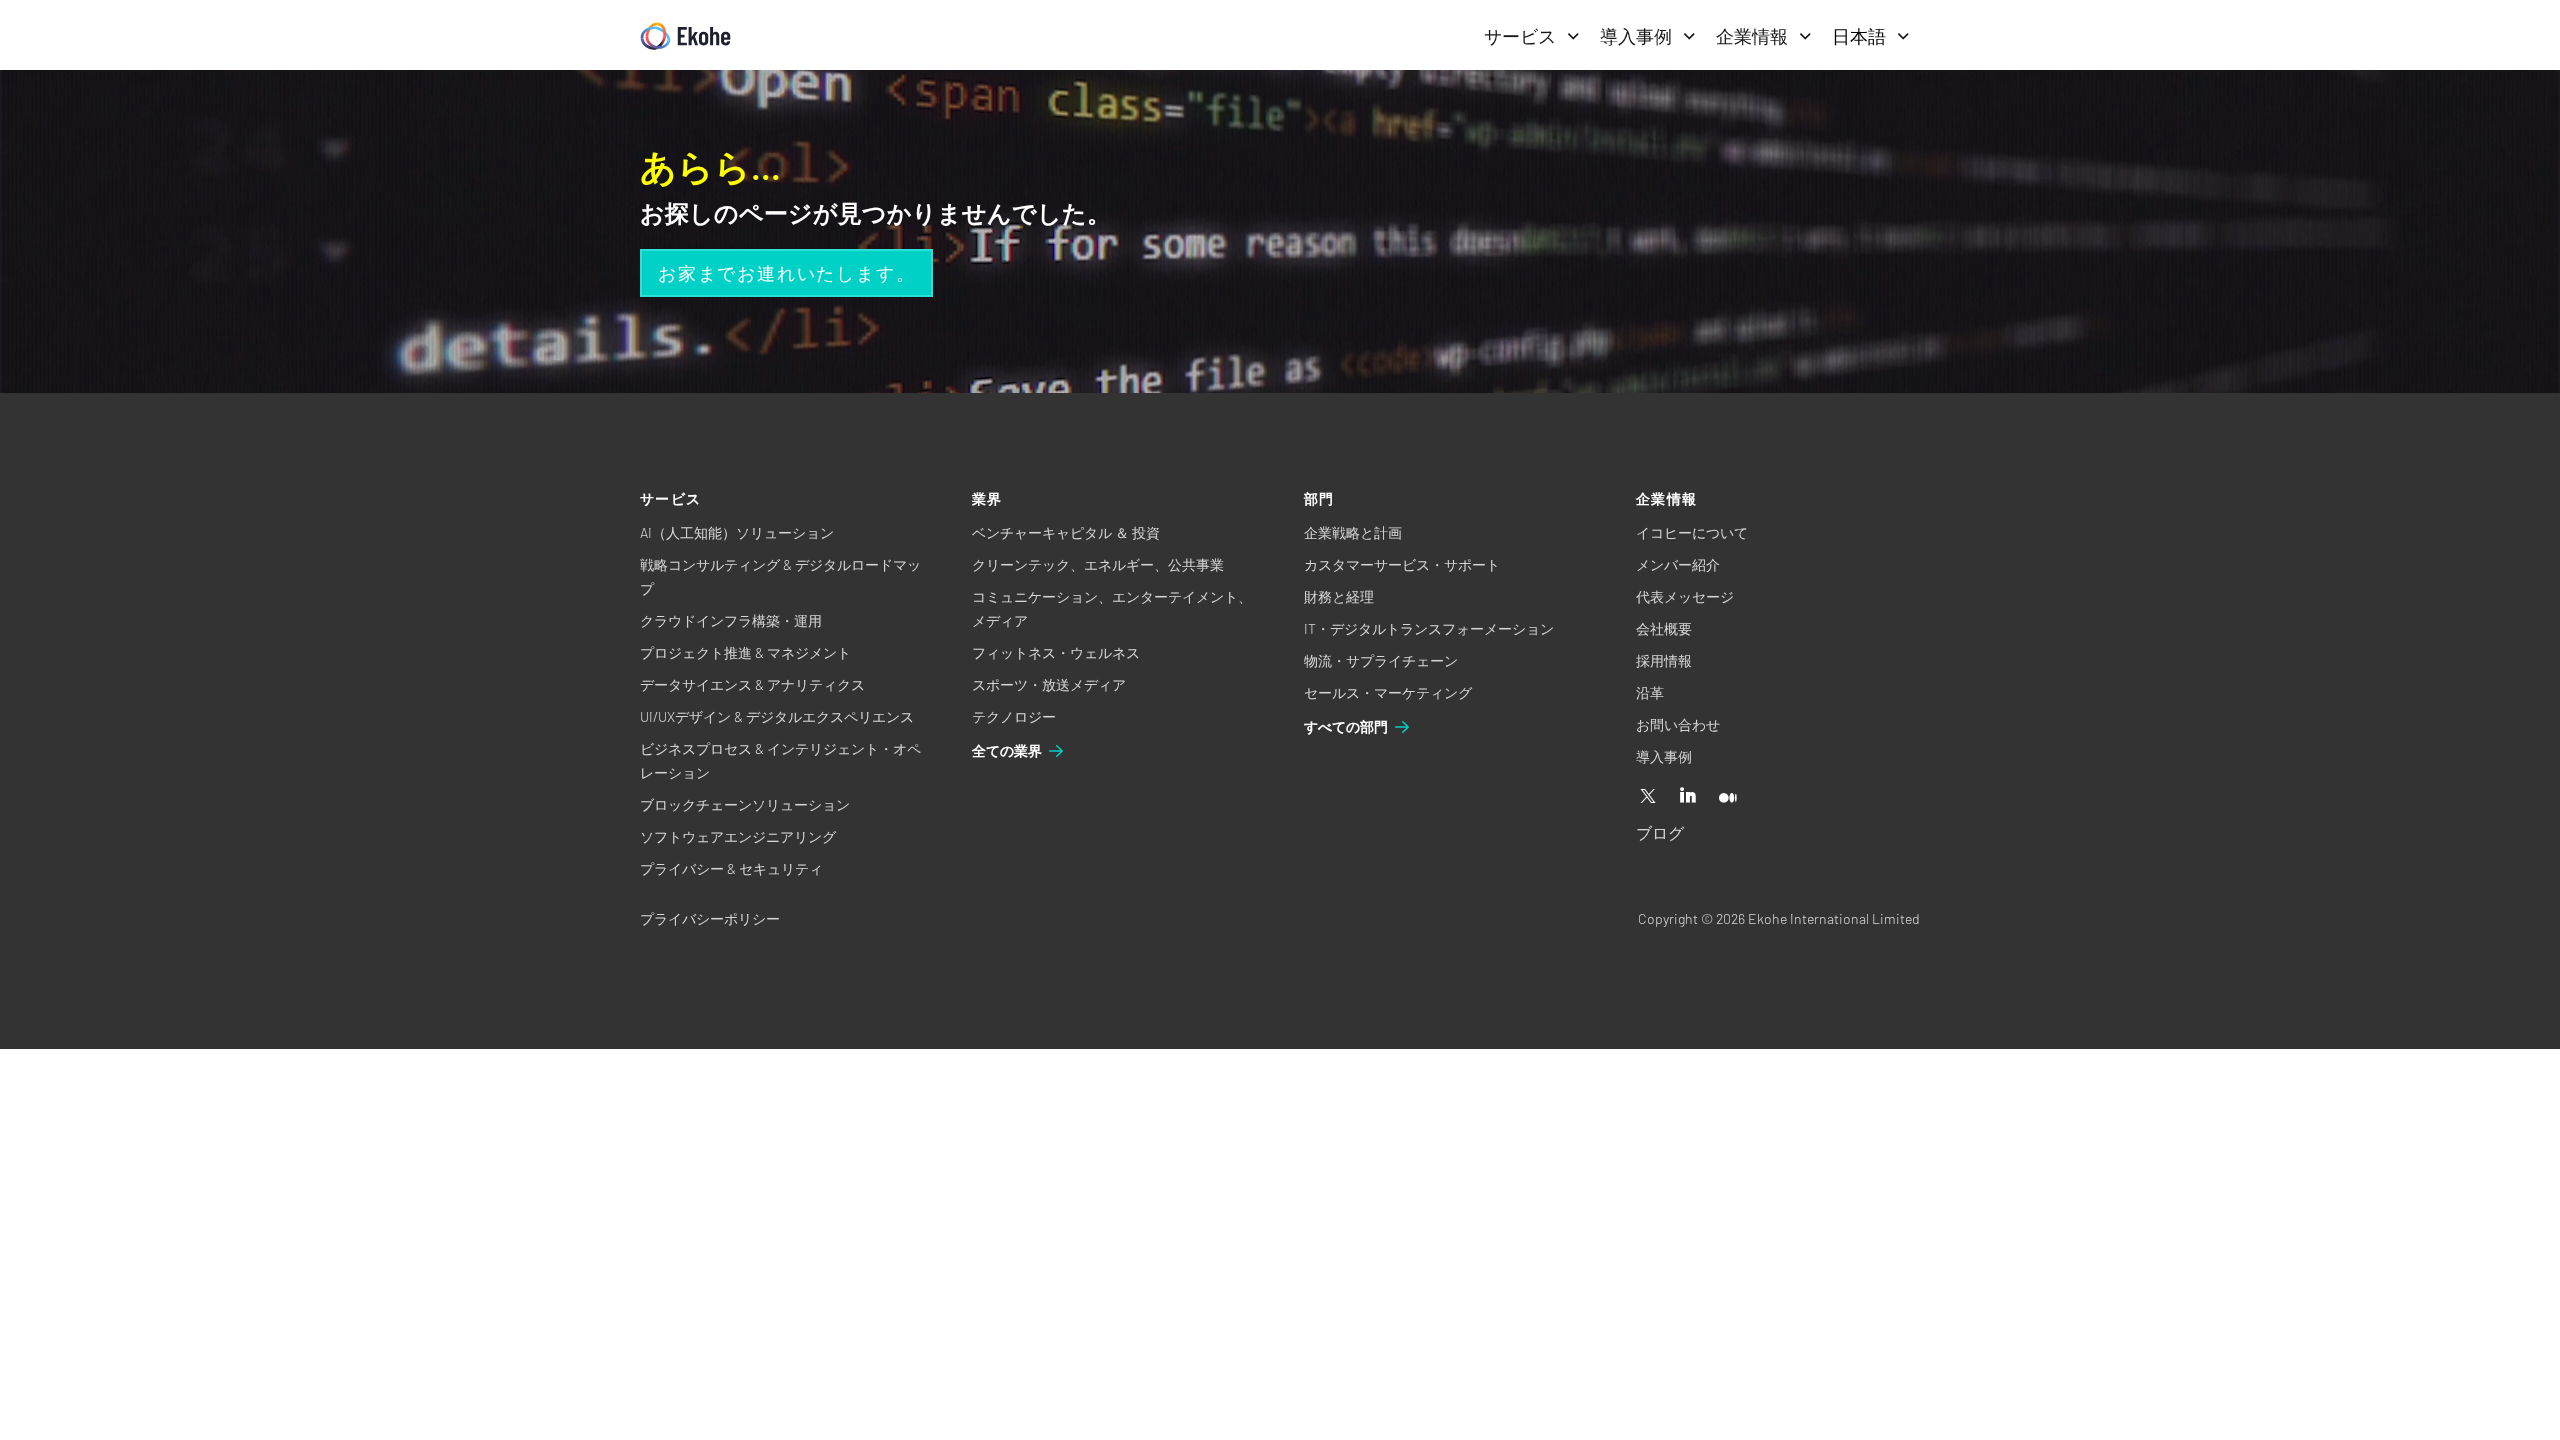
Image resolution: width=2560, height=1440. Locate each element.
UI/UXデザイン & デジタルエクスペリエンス (777, 716)
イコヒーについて (1692, 532)
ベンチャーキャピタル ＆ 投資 (1066, 532)
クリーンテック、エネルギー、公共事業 (1098, 564)
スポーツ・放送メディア (1049, 684)
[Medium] (1728, 797)
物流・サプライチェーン (1381, 660)
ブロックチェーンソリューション (745, 804)
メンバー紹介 (1678, 564)
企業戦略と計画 (1353, 532)
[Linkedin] (1688, 797)
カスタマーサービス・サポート (1402, 564)
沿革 (1650, 692)
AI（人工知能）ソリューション (737, 532)
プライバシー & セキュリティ (731, 868)
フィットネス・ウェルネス (1056, 652)
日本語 (1859, 36)
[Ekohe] (685, 36)
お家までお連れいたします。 (786, 273)
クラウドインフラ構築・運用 (731, 620)
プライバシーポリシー (710, 918)
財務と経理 (1339, 596)
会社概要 (1664, 628)
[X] (1648, 797)
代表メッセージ (1685, 596)
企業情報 (1752, 36)
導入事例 (1636, 36)
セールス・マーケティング (1388, 692)
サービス (1520, 36)
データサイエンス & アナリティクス (752, 684)
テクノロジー (1014, 716)
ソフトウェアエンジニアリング (738, 836)
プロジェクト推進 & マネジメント (745, 652)
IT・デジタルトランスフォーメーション (1429, 628)
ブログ (1660, 832)
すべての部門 (1346, 726)
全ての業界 (1007, 750)
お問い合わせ (1678, 724)
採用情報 (1664, 660)
